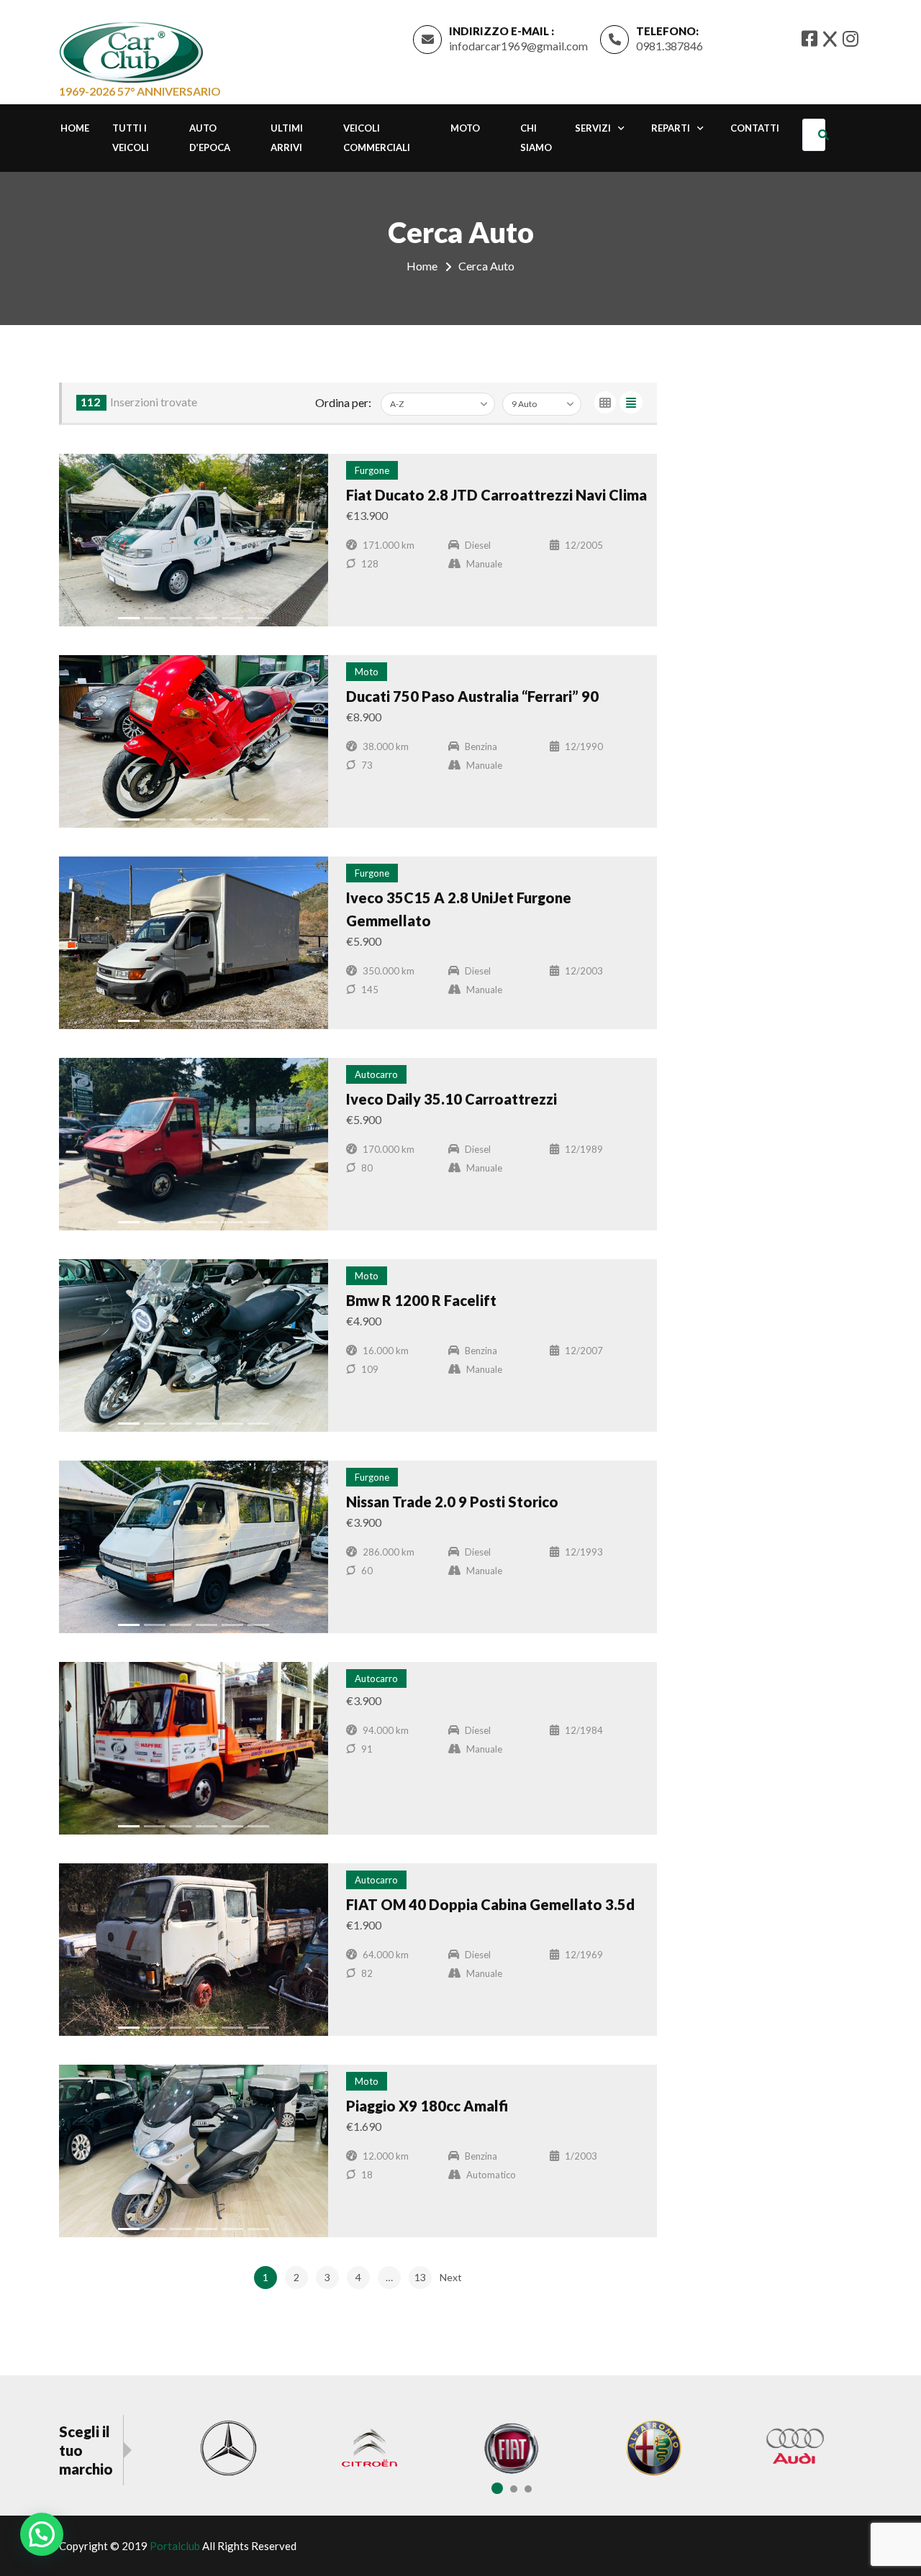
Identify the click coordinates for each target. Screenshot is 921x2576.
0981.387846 (670, 46)
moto (367, 672)
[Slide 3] (181, 618)
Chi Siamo (536, 138)
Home (75, 128)
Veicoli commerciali (377, 138)
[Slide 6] (258, 618)
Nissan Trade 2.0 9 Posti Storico (452, 1502)
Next (451, 2277)
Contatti (755, 128)
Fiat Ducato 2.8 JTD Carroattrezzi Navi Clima (496, 495)
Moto (465, 128)
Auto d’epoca (210, 138)
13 (420, 2277)
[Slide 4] (207, 618)
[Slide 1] (129, 618)
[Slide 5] (232, 618)
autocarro (376, 1074)
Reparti (671, 128)
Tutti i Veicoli (131, 138)
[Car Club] (131, 49)
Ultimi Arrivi (287, 138)
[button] (42, 2534)
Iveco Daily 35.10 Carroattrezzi (452, 1099)
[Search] (826, 135)
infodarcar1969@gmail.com (518, 46)
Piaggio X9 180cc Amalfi (427, 2106)
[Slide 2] (155, 618)
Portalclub (175, 2546)
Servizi (593, 128)
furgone (372, 470)
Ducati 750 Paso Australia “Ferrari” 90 (472, 696)
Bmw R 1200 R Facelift (421, 1300)
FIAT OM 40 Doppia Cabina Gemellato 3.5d (490, 1904)
